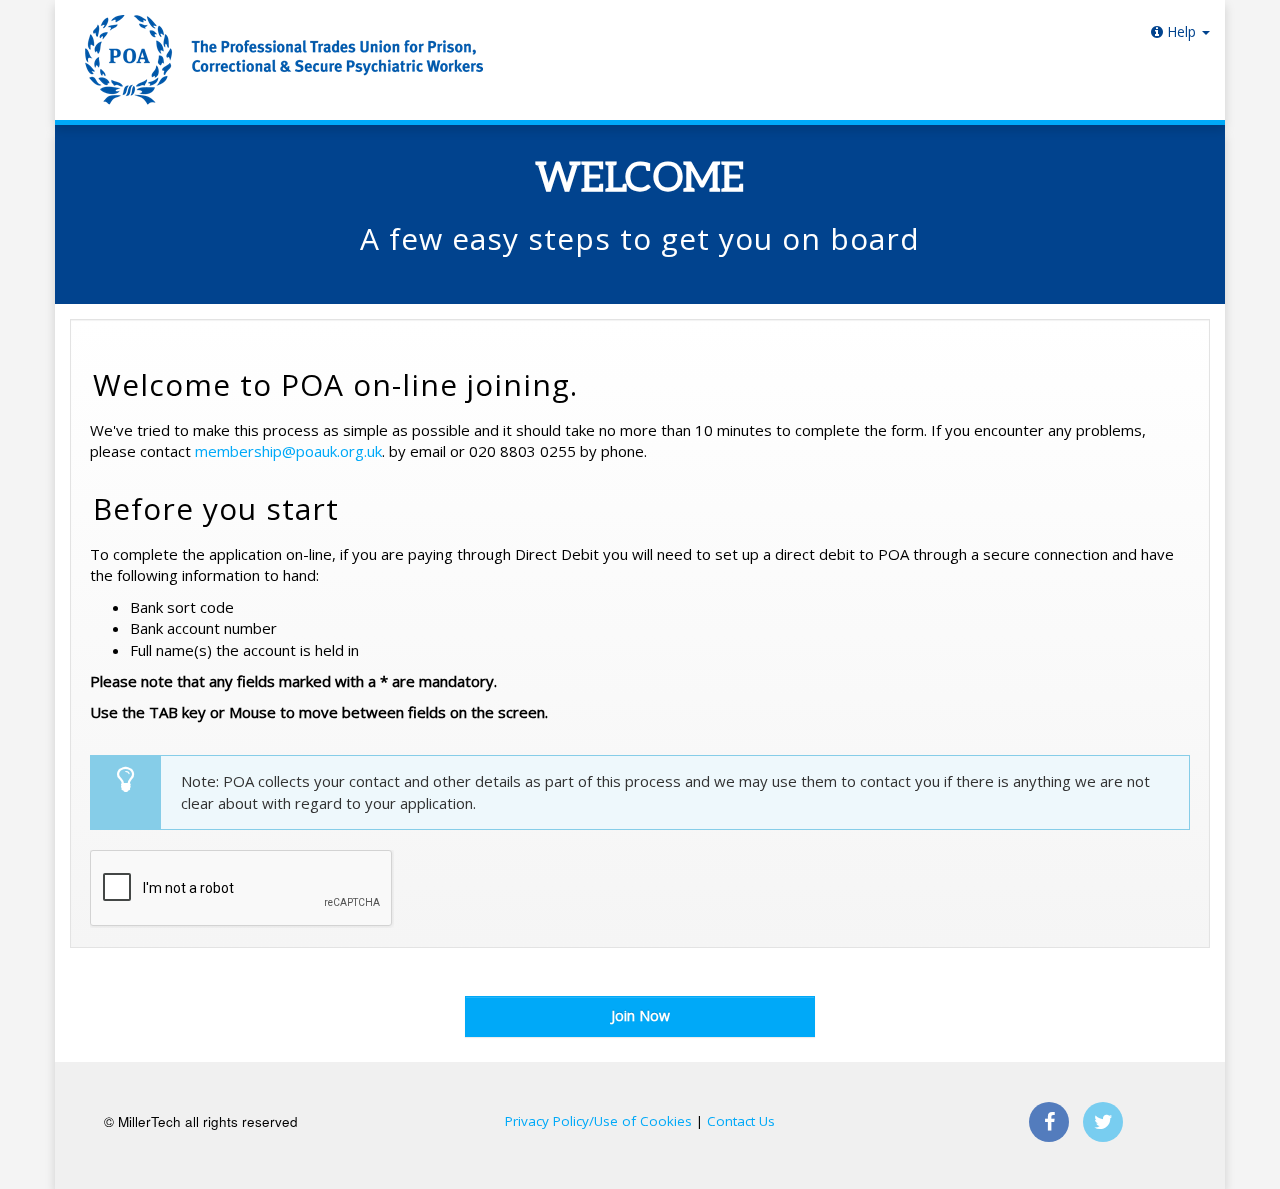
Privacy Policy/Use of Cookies (598, 1121)
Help (1181, 31)
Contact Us (741, 1121)
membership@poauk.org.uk (288, 451)
